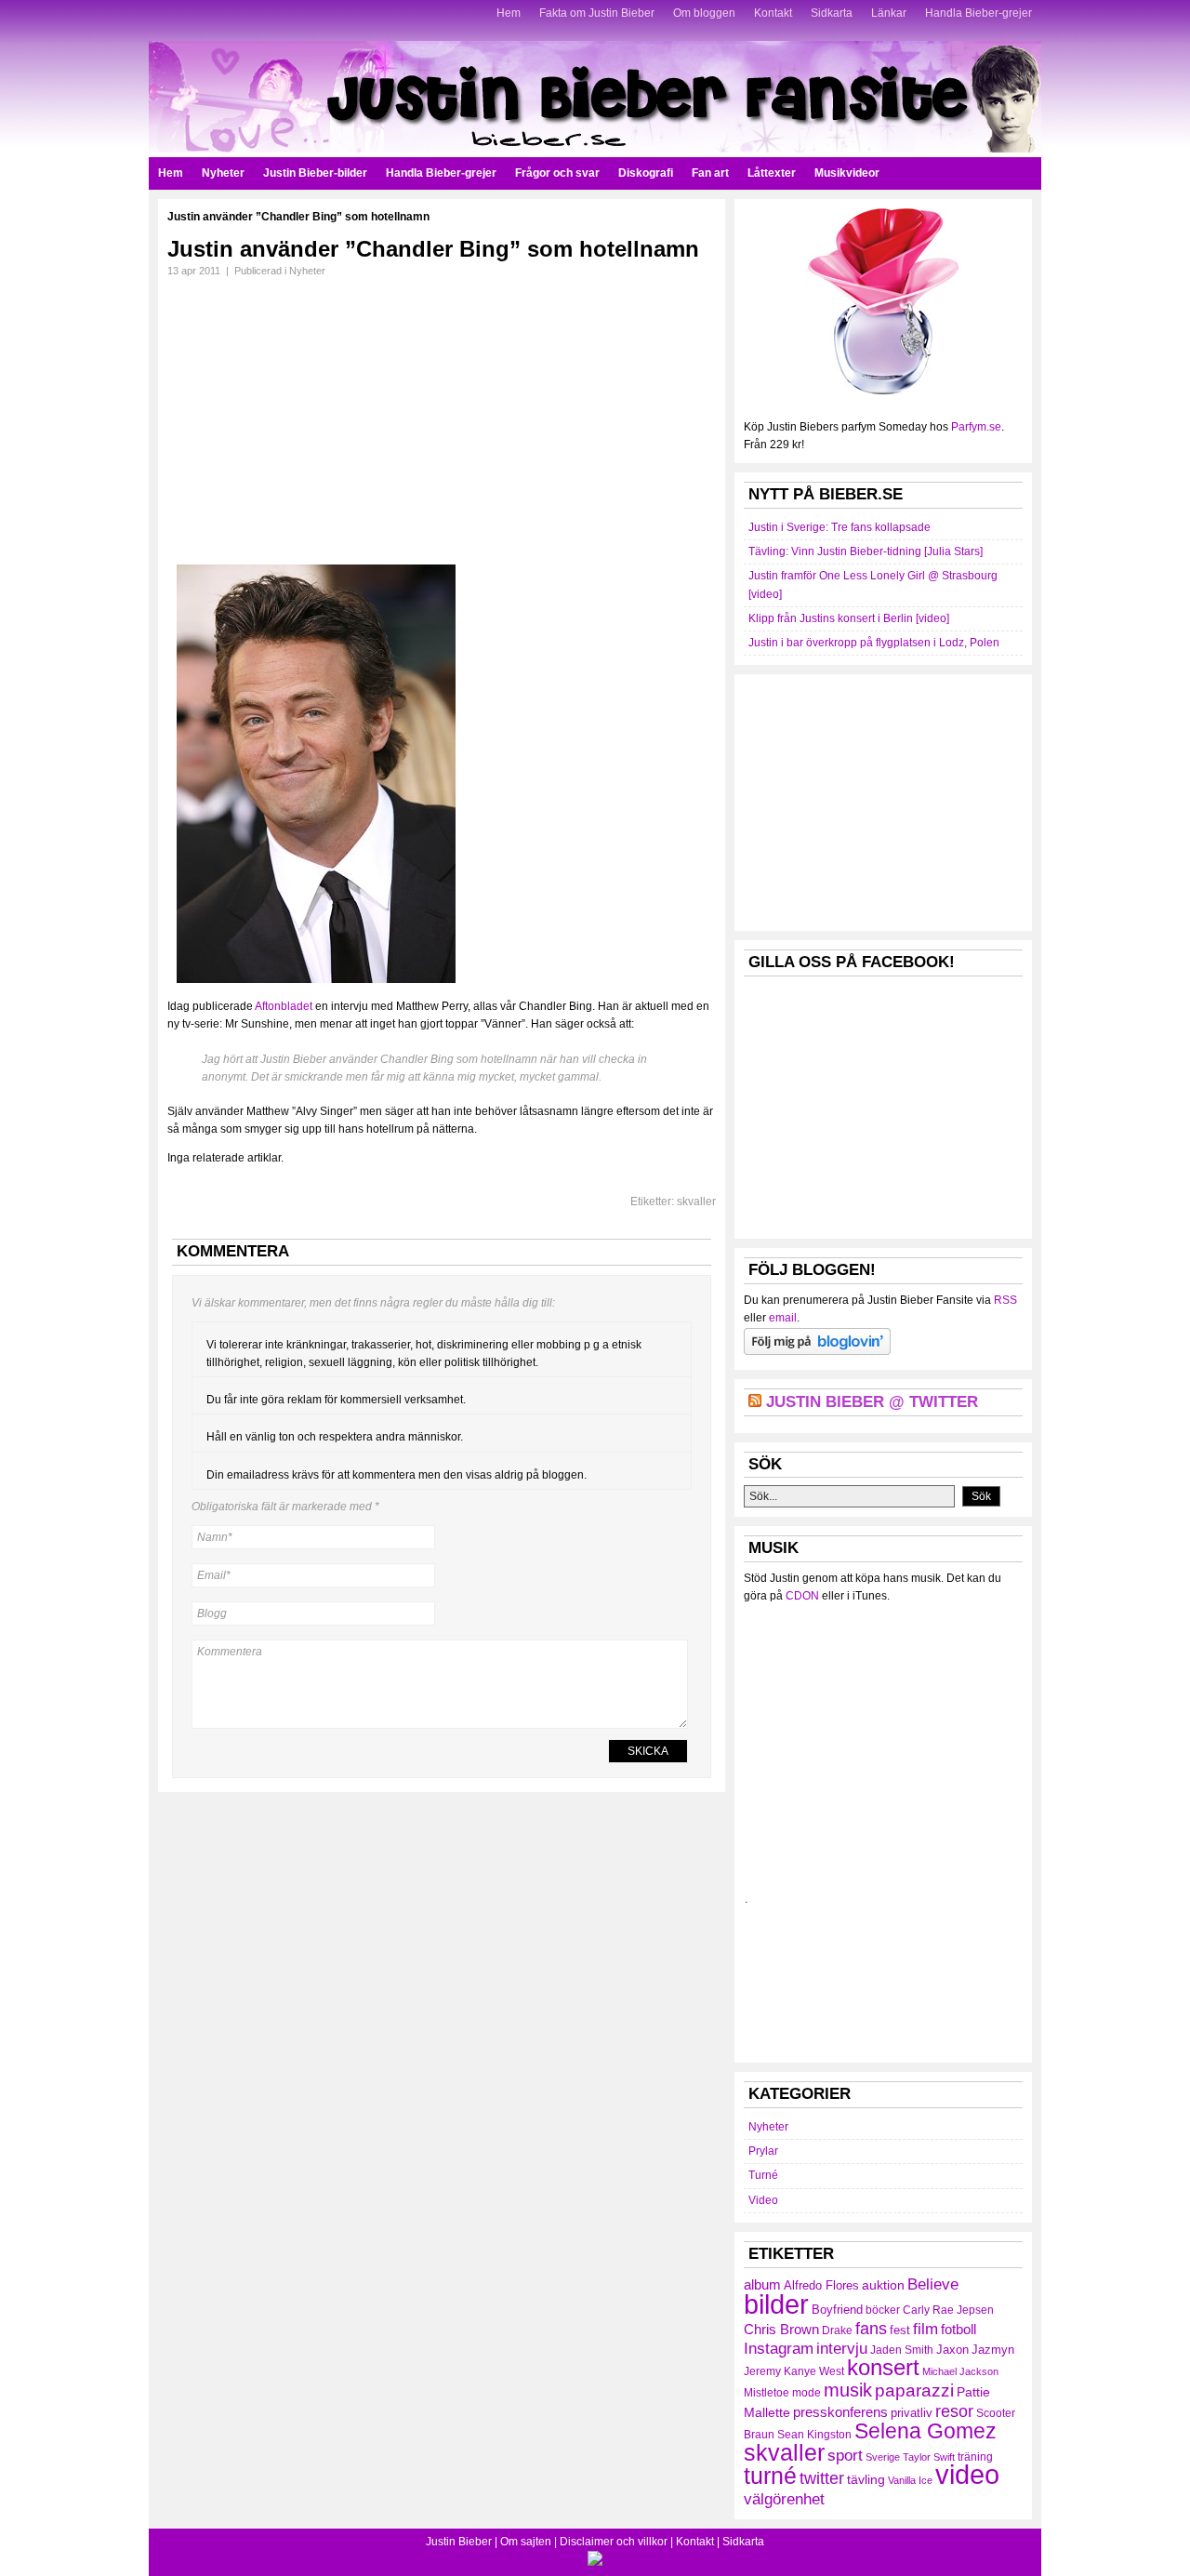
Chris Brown (781, 2329)
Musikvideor (847, 173)
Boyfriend (837, 2310)
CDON (802, 1596)
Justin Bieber (459, 2542)
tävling (866, 2479)
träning (975, 2457)
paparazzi (914, 2390)
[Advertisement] (324, 415)
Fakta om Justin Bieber (597, 13)
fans (871, 2328)
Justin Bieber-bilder (315, 173)
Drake (837, 2330)
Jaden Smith (902, 2350)
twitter (822, 2478)
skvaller (696, 1202)
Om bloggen (704, 13)
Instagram (779, 2348)
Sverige (883, 2457)
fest (900, 2330)
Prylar (763, 2151)
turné (770, 2476)
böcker (883, 2310)
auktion (883, 2285)
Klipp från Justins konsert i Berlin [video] (849, 618)
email (783, 1318)
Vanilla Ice (910, 2480)
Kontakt (773, 13)
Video (763, 2200)
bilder (776, 2304)
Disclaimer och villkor (614, 2542)
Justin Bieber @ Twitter (872, 1402)
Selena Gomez (926, 2431)
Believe (933, 2284)
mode (807, 2393)
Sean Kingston (814, 2435)
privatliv (912, 2413)
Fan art (710, 173)
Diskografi (646, 173)
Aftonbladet (284, 1006)
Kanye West (814, 2371)
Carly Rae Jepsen (948, 2310)
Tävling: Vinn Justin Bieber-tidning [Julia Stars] (866, 551)
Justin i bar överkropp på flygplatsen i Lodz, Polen (874, 643)
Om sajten (526, 2542)
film (926, 2329)
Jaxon (952, 2350)
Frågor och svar (557, 173)
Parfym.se (976, 427)
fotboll (959, 2329)
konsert (883, 2368)
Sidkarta (832, 13)
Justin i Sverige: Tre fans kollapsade (840, 527)
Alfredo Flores (821, 2285)
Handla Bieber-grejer (978, 13)
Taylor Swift (929, 2457)
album (762, 2284)
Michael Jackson (960, 2371)
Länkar (889, 13)
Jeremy (762, 2371)
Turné (763, 2175)
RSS (1005, 1300)
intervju (842, 2349)
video (967, 2475)
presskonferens (840, 2412)
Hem (509, 13)
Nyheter (223, 173)
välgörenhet (784, 2499)
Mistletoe (767, 2393)
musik (848, 2390)
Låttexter (772, 173)
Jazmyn (993, 2350)
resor (954, 2411)
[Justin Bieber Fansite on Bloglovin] (817, 1351)
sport (845, 2456)
